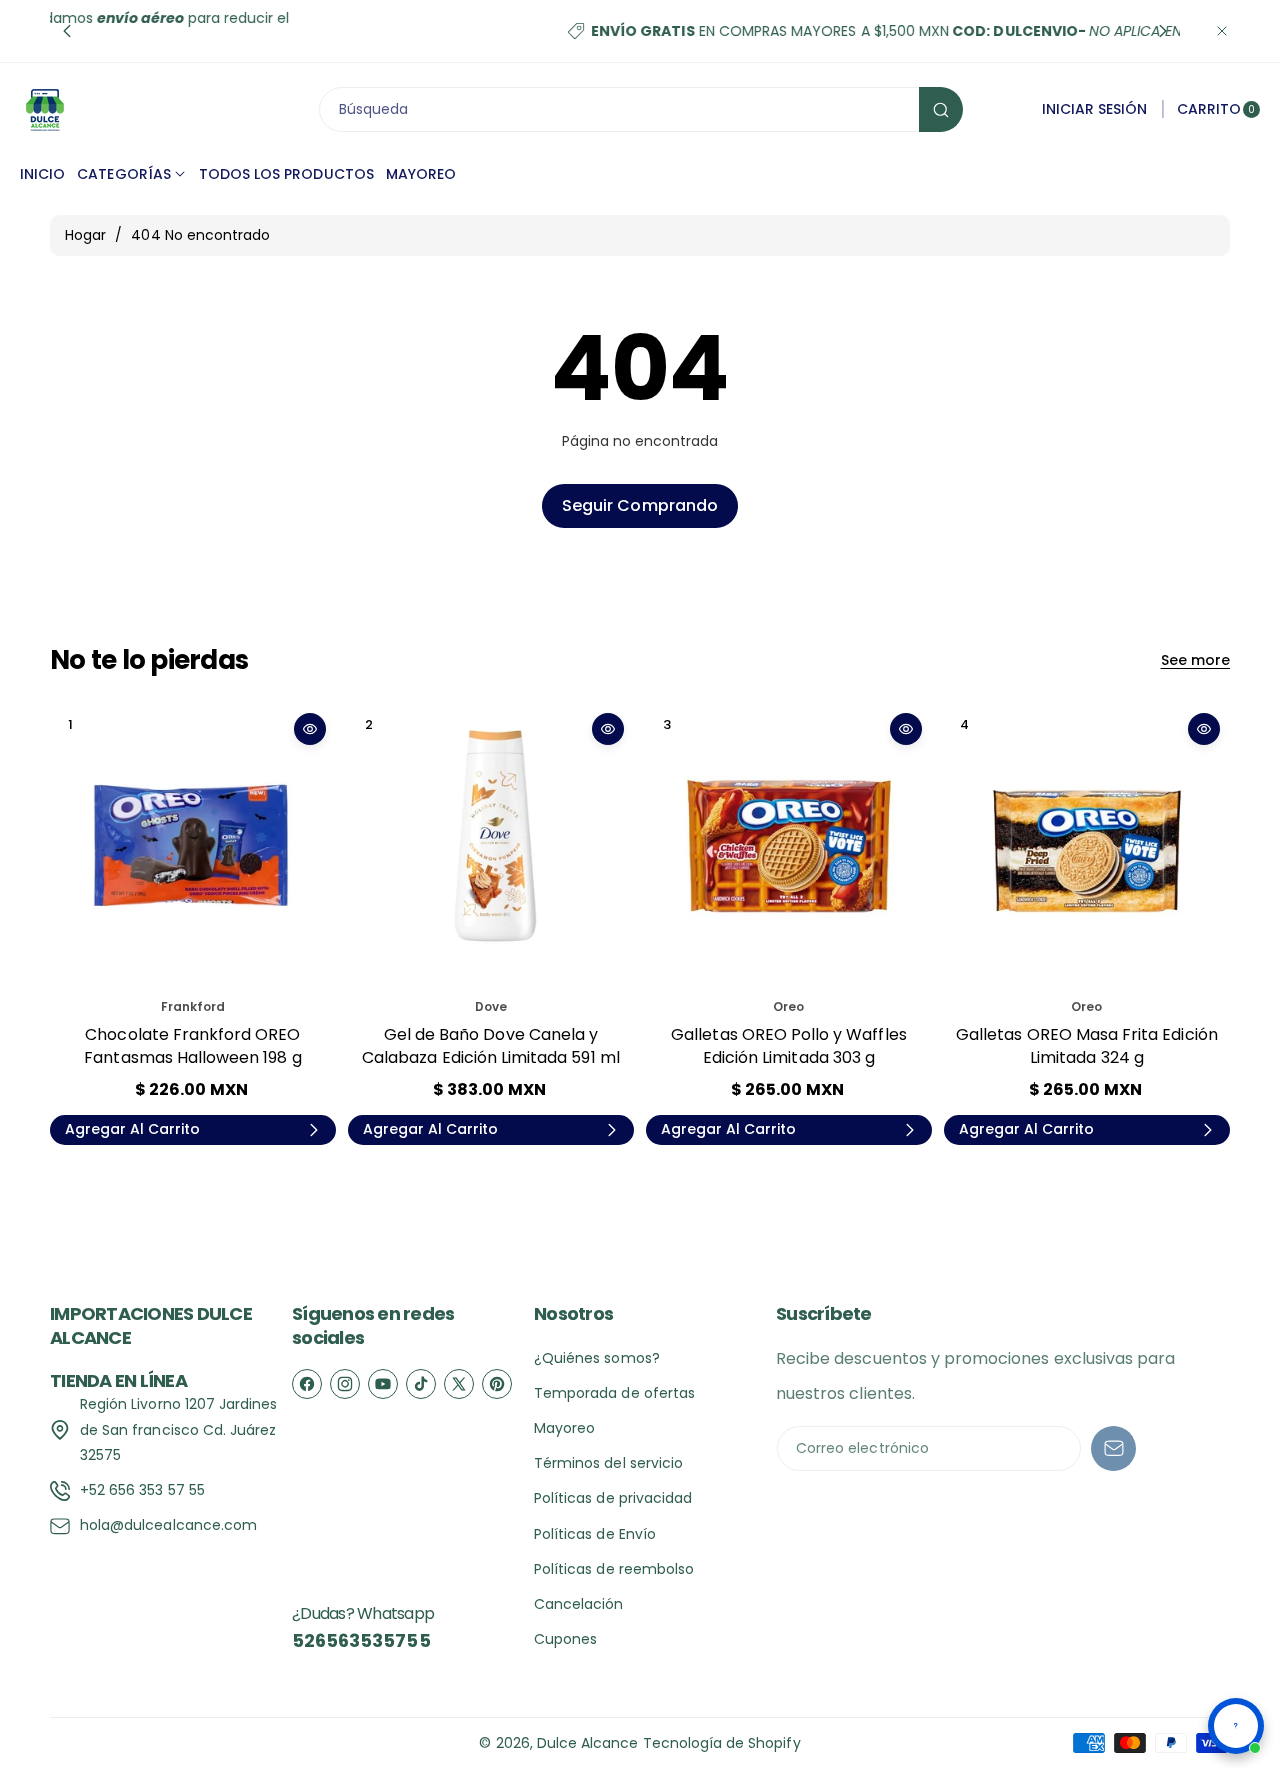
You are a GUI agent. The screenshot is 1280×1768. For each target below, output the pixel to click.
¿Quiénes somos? (597, 1358)
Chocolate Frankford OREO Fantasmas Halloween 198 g (192, 1045)
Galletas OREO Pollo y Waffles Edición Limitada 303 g (788, 1045)
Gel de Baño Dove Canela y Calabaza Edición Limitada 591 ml (491, 1045)
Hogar (85, 235)
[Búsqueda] (941, 109)
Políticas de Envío (595, 1534)
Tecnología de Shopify (722, 1743)
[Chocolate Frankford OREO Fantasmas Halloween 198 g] (193, 846)
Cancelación (579, 1604)
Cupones (565, 1639)
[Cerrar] (1222, 31)
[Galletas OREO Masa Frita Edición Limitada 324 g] (1087, 846)
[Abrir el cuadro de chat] (1236, 1726)
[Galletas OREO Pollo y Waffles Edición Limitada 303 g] (789, 846)
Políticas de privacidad (613, 1498)
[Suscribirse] (1113, 1448)
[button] (67, 31)
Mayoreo (564, 1428)
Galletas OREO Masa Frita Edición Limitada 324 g (1087, 1045)
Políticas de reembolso (614, 1569)
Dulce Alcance (588, 1743)
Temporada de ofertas (614, 1393)
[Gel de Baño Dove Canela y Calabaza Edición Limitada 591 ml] (491, 846)
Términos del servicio (608, 1463)
